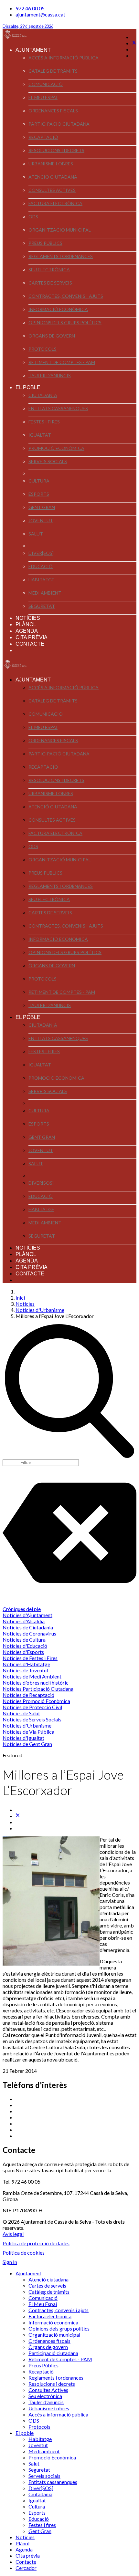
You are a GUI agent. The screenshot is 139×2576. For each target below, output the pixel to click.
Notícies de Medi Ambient (32, 1676)
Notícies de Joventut (26, 1670)
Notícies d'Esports (23, 1652)
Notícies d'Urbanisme (27, 1725)
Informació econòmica (58, 309)
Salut (36, 534)
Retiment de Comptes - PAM (62, 362)
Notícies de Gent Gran (27, 1744)
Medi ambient (45, 593)
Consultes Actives (52, 190)
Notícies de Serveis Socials (32, 1719)
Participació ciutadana (59, 124)
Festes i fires (44, 422)
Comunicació (46, 84)
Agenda (27, 631)
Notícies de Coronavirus (29, 1633)
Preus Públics (45, 243)
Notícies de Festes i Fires (30, 1658)
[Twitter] (134, 43)
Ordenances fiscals (53, 111)
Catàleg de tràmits (53, 71)
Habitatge (41, 580)
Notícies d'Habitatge (26, 1664)
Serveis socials (48, 461)
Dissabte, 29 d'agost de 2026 (28, 26)
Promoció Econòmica (56, 448)
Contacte (30, 644)
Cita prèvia (32, 637)
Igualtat (40, 435)
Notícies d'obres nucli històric (36, 1683)
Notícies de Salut (21, 1713)
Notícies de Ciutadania (28, 1627)
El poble (28, 387)
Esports (39, 494)
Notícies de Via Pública (28, 1732)
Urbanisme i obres (51, 164)
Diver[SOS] (41, 553)
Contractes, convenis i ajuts (66, 296)
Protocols (43, 349)
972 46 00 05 (30, 8)
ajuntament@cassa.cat (40, 14)
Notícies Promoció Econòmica (36, 1701)
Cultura (39, 481)
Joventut (41, 520)
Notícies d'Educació (25, 1646)
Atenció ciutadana (53, 177)
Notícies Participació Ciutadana (38, 1689)
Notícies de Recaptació (28, 1695)
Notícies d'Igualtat (23, 1738)
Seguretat (42, 606)
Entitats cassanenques (58, 408)
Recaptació (43, 137)
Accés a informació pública (64, 58)
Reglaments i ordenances (61, 256)
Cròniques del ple (22, 1609)
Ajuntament (33, 50)
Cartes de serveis (50, 283)
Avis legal (13, 2234)
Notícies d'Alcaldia (24, 1621)
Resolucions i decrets (56, 150)
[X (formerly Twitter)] (18, 1816)
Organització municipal (60, 230)
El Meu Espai (43, 97)
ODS (33, 217)
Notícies (28, 618)
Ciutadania (43, 395)
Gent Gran (42, 507)
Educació (41, 566)
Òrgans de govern (52, 336)
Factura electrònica (55, 203)
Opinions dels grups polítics (65, 322)
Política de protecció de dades (36, 2243)
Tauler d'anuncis (50, 375)
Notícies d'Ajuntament (27, 1615)
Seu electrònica (49, 270)
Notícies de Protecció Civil (32, 1707)
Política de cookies (24, 2253)
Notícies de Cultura (24, 1640)
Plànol (26, 624)
